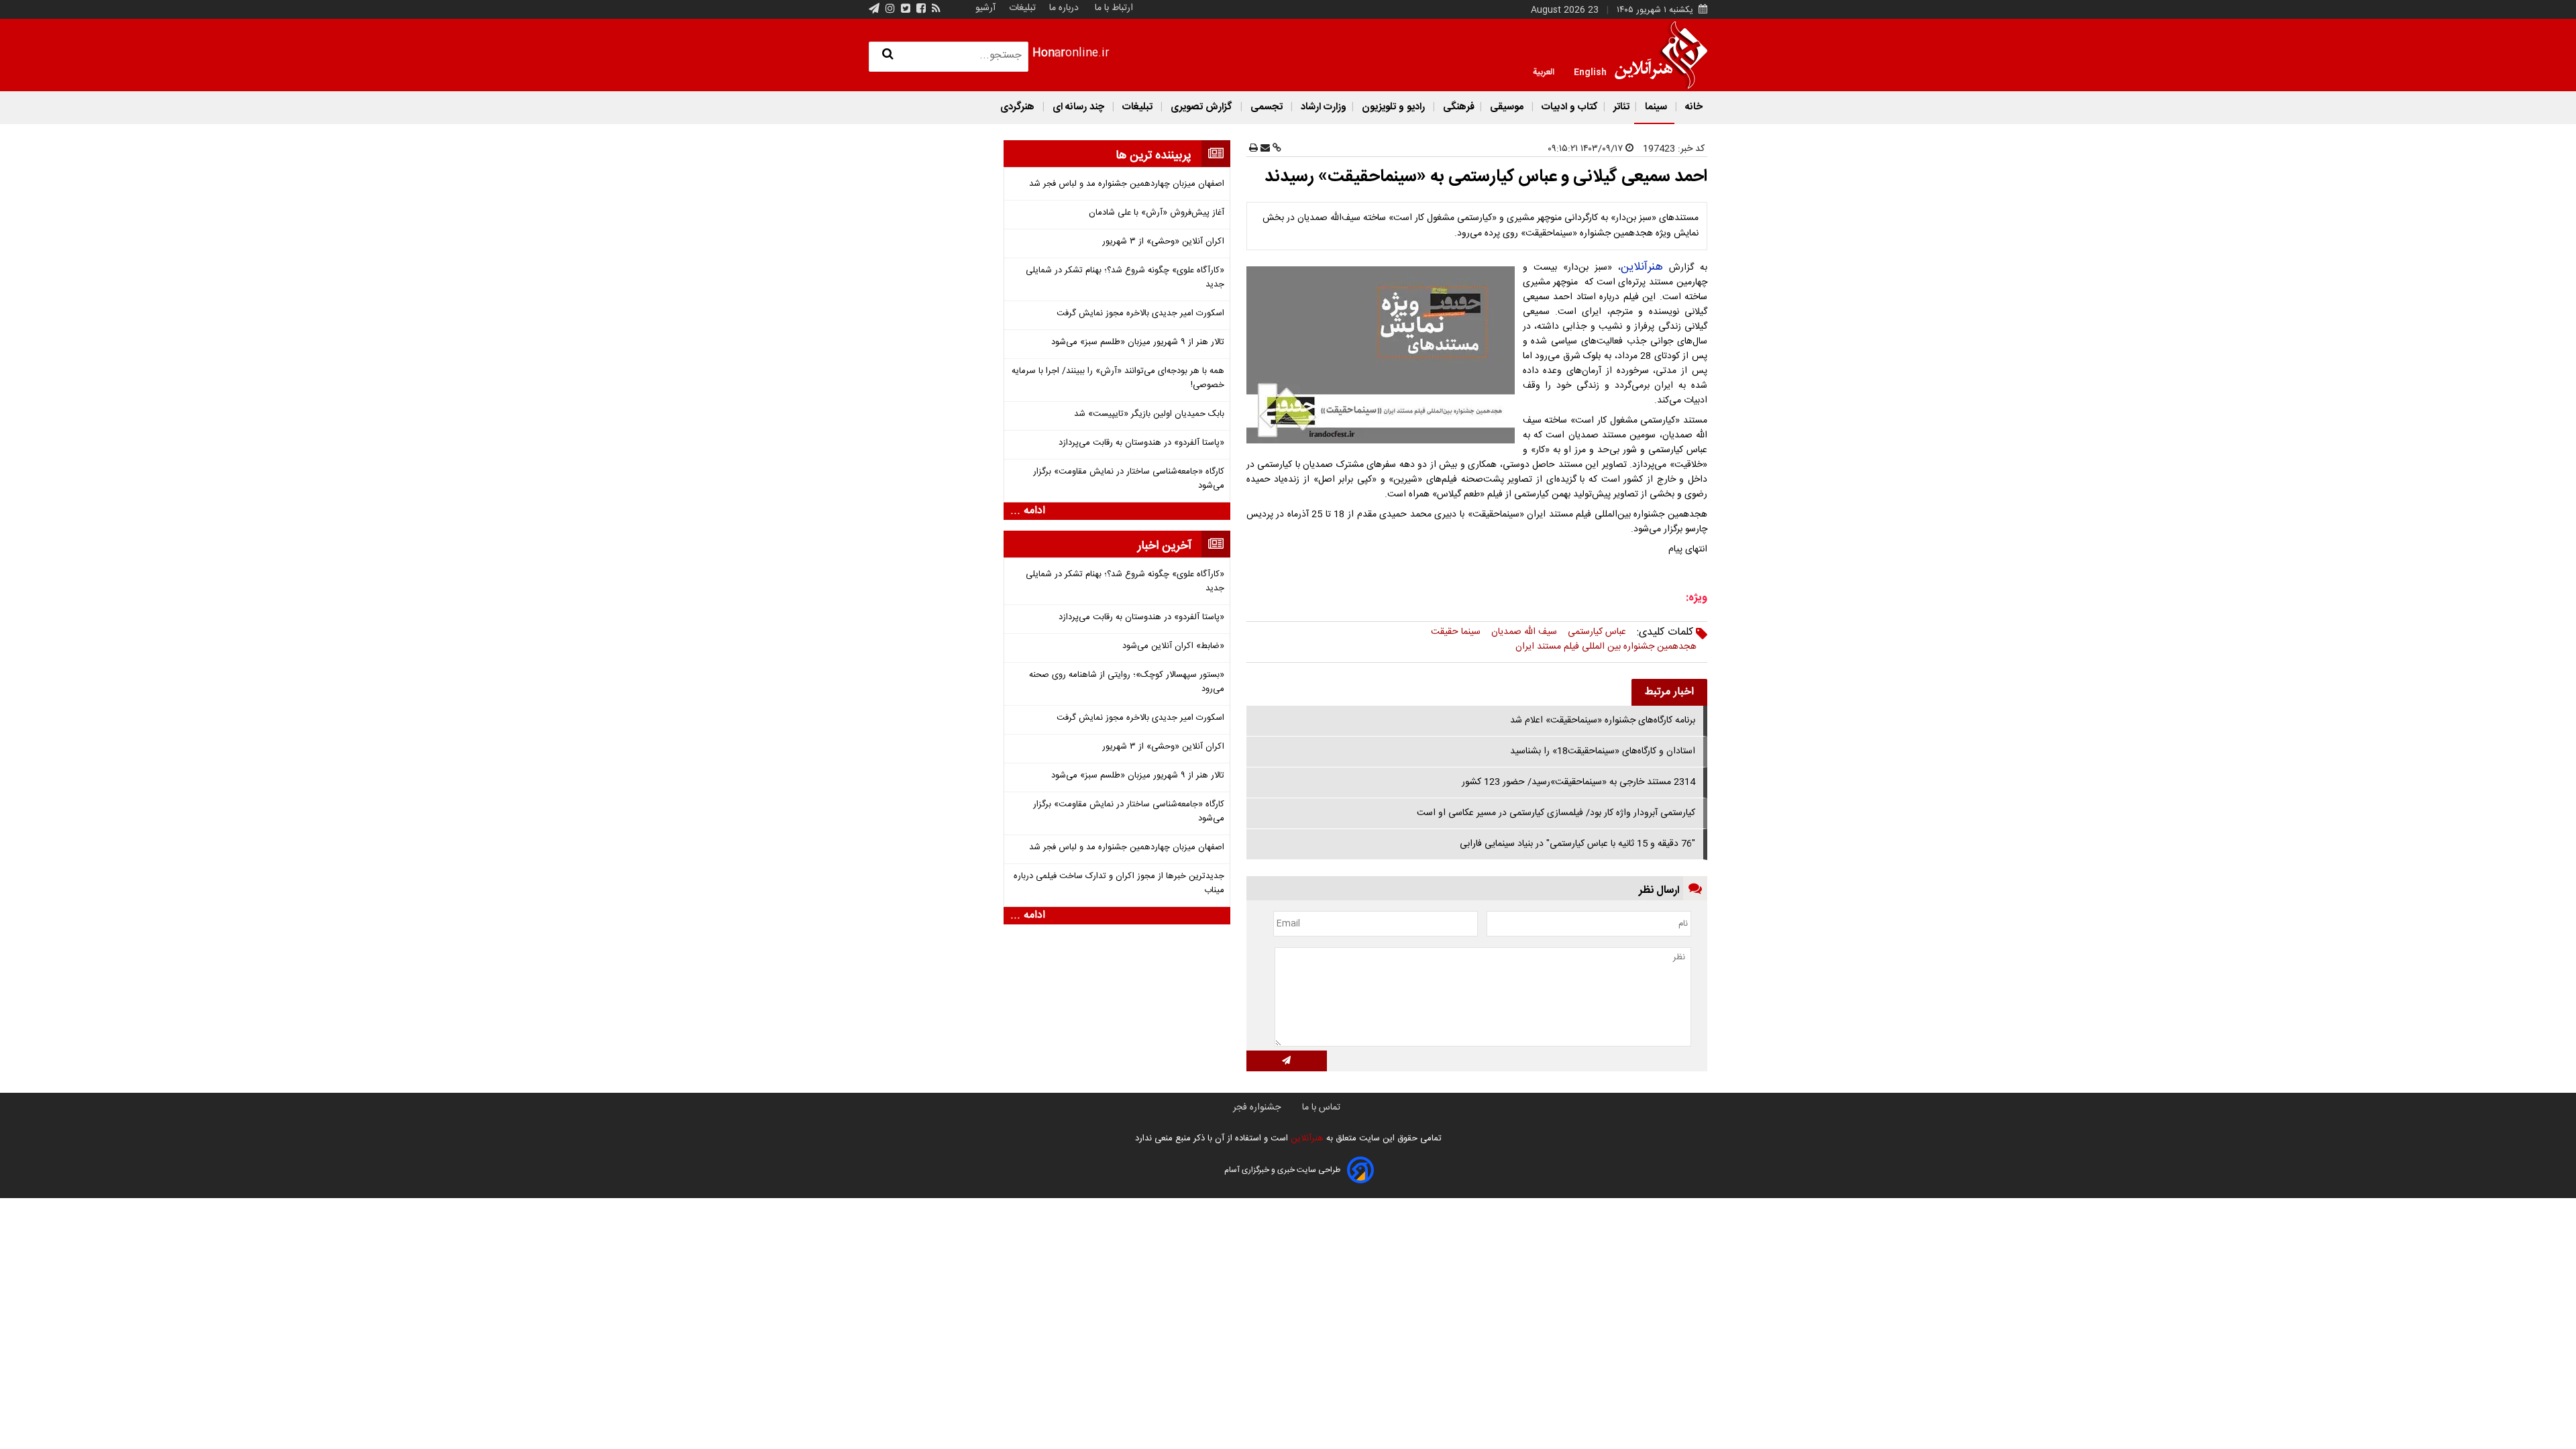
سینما (1656, 107)
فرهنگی (1457, 107)
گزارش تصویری (1201, 107)
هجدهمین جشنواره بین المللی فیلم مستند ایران (1606, 647)
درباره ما (1064, 8)
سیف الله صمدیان (1524, 632)
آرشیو (985, 8)
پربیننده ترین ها (1153, 156)
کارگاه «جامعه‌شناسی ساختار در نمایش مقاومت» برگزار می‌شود (1129, 479)
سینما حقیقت (1456, 632)
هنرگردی (1017, 107)
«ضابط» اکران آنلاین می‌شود (1173, 646)
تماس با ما (1321, 1108)
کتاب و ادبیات (1568, 107)
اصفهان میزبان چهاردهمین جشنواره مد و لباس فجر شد (1127, 184)
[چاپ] (1253, 149)
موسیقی (1507, 107)
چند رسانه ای (1078, 107)
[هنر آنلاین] (1661, 55)
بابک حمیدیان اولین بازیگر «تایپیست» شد (1149, 414)
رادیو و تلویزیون (1393, 107)
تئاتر (1620, 107)
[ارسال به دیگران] (1264, 149)
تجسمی (1267, 107)
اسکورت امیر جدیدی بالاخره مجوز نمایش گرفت (1140, 314)
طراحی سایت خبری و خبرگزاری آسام (1282, 1170)
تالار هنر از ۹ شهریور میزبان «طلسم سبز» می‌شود (1138, 342)
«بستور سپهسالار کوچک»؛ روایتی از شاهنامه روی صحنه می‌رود (1127, 682)
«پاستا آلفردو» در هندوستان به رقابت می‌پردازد (1141, 443)
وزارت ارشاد (1322, 107)
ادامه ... (1028, 511)
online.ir (1071, 53)
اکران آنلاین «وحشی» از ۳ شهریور (1163, 242)
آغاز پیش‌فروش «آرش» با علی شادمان (1157, 213)
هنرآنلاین (1642, 267)
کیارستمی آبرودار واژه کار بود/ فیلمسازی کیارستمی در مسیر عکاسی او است (1556, 813)
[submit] (1287, 1061)
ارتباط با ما (1114, 8)
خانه (1693, 107)
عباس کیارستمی (1597, 632)
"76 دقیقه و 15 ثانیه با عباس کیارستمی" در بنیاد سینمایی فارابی (1577, 844)
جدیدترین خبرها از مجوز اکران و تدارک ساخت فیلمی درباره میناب (1119, 883)
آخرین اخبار (1165, 546)
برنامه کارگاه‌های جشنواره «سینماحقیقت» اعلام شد (1603, 720)
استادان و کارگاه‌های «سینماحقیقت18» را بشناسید (1603, 751)
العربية (1544, 71)
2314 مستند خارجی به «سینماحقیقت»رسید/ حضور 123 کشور (1578, 782)
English (1590, 71)
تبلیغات (1021, 8)
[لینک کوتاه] (1276, 149)
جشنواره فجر (1257, 1108)
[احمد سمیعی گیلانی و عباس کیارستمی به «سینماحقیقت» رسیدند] (1383, 355)
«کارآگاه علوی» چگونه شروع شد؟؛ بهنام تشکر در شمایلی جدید (1125, 278)
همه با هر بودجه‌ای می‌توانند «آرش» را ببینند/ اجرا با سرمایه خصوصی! (1118, 378)
